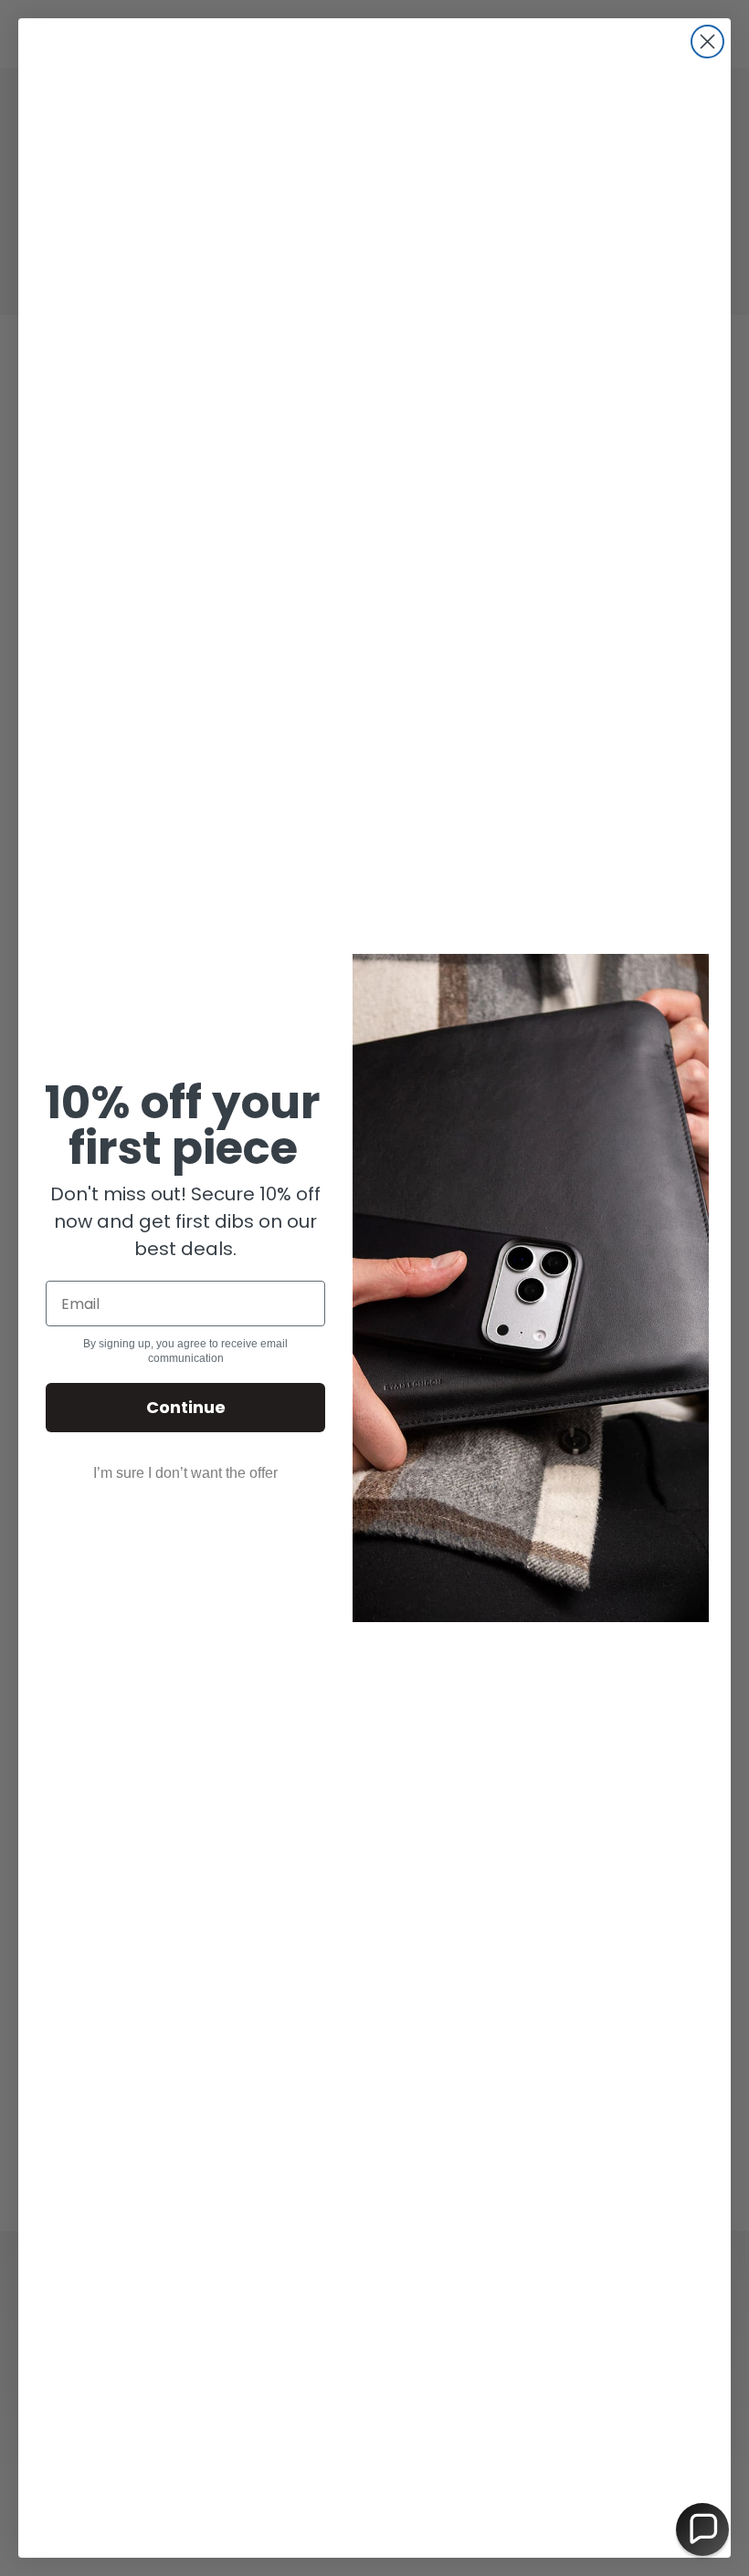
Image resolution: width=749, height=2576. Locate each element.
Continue (186, 1407)
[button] (702, 2529)
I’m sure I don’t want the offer (185, 1473)
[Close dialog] (707, 42)
